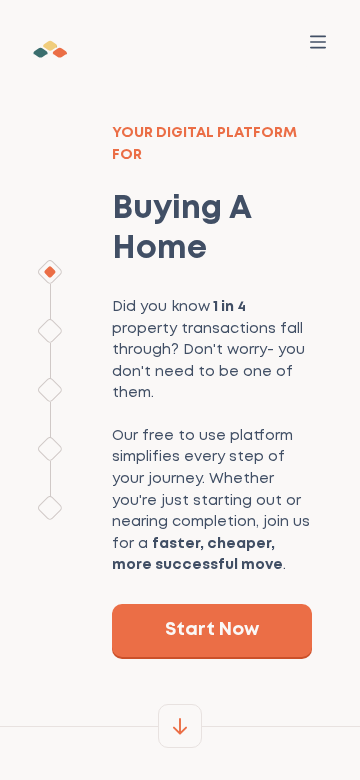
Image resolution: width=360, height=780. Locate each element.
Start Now (212, 630)
